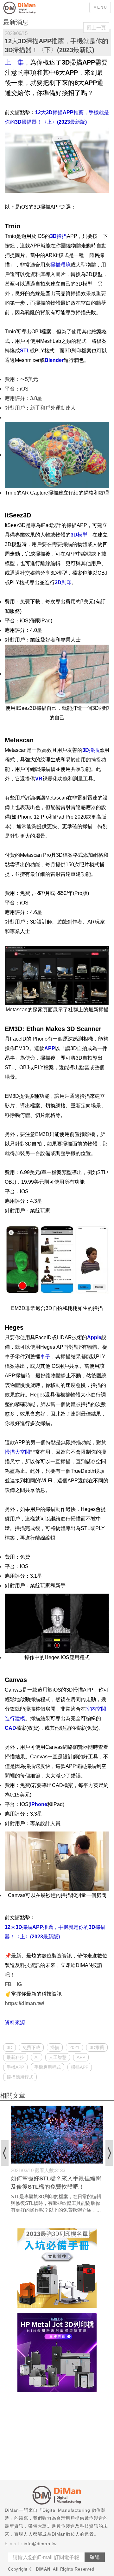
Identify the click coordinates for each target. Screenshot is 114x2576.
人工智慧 (58, 2057)
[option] (57, 2160)
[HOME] (28, 8)
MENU (100, 7)
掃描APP (80, 2067)
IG (19, 1984)
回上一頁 (96, 28)
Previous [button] (5, 2153)
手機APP (15, 2067)
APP (81, 2057)
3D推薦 (97, 2047)
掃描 (55, 2047)
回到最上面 (104, 2130)
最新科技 (16, 2057)
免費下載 (31, 2047)
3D (9, 2047)
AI (37, 2057)
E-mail (12, 2544)
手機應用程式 (47, 2067)
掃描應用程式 (20, 2077)
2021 (74, 2047)
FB (8, 1984)
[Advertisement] (57, 2437)
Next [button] (109, 2153)
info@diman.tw (40, 2544)
